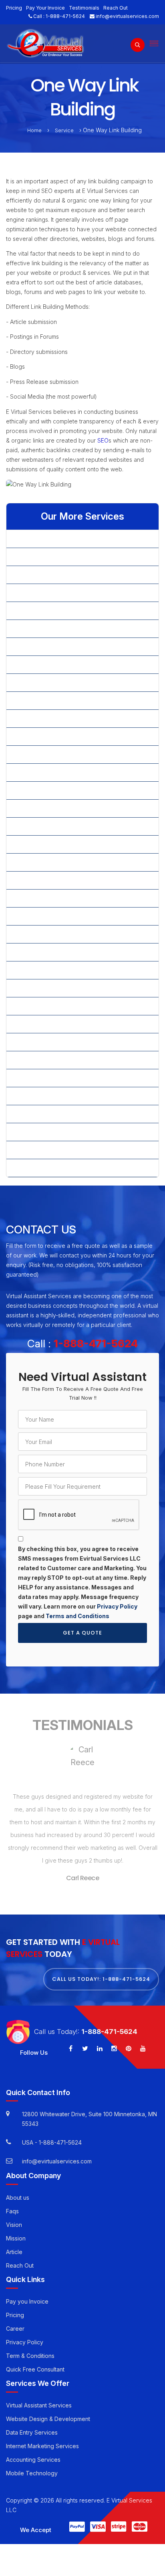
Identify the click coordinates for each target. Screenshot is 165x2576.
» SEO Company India (41, 970)
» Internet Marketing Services (51, 682)
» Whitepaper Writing (40, 1132)
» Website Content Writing (47, 1114)
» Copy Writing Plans (40, 629)
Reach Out (116, 8)
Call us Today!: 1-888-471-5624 (101, 1979)
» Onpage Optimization (43, 844)
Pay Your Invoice (45, 8)
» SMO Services (34, 1060)
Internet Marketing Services (42, 2446)
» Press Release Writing (44, 916)
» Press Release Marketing (48, 898)
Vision (14, 2224)
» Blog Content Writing (42, 593)
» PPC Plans (28, 880)
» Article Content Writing (44, 557)
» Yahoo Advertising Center (49, 1168)
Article (14, 2251)
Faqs (12, 2211)
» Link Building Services (44, 736)
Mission (16, 2238)
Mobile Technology (32, 2473)
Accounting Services (33, 2460)
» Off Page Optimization (44, 808)
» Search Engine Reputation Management (67, 952)
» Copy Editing (32, 611)
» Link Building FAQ (37, 700)
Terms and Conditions (77, 1616)
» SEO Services (33, 1024)
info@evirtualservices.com (127, 16)
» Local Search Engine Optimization (59, 772)
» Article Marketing (37, 575)
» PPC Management (38, 862)
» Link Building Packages (45, 718)
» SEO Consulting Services (47, 988)
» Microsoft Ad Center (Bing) (50, 790)
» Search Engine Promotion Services (61, 934)
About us (18, 2197)
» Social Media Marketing (46, 1096)
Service (64, 130)
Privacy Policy (117, 1606)
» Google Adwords (37, 664)
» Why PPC (27, 1150)
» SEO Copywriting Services (49, 1006)
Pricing (14, 8)
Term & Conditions (30, 2356)
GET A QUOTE (82, 1633)
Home (34, 130)
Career (15, 2329)
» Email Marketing (35, 646)
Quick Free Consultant (35, 2369)
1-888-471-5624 (65, 16)
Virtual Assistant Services (39, 2405)
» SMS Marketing (35, 1078)
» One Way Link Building (44, 826)
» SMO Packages (35, 1042)
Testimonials (84, 8)
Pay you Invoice (27, 2301)
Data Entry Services (32, 2432)
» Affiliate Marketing (38, 539)
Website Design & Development (48, 2419)
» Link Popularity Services (46, 754)
